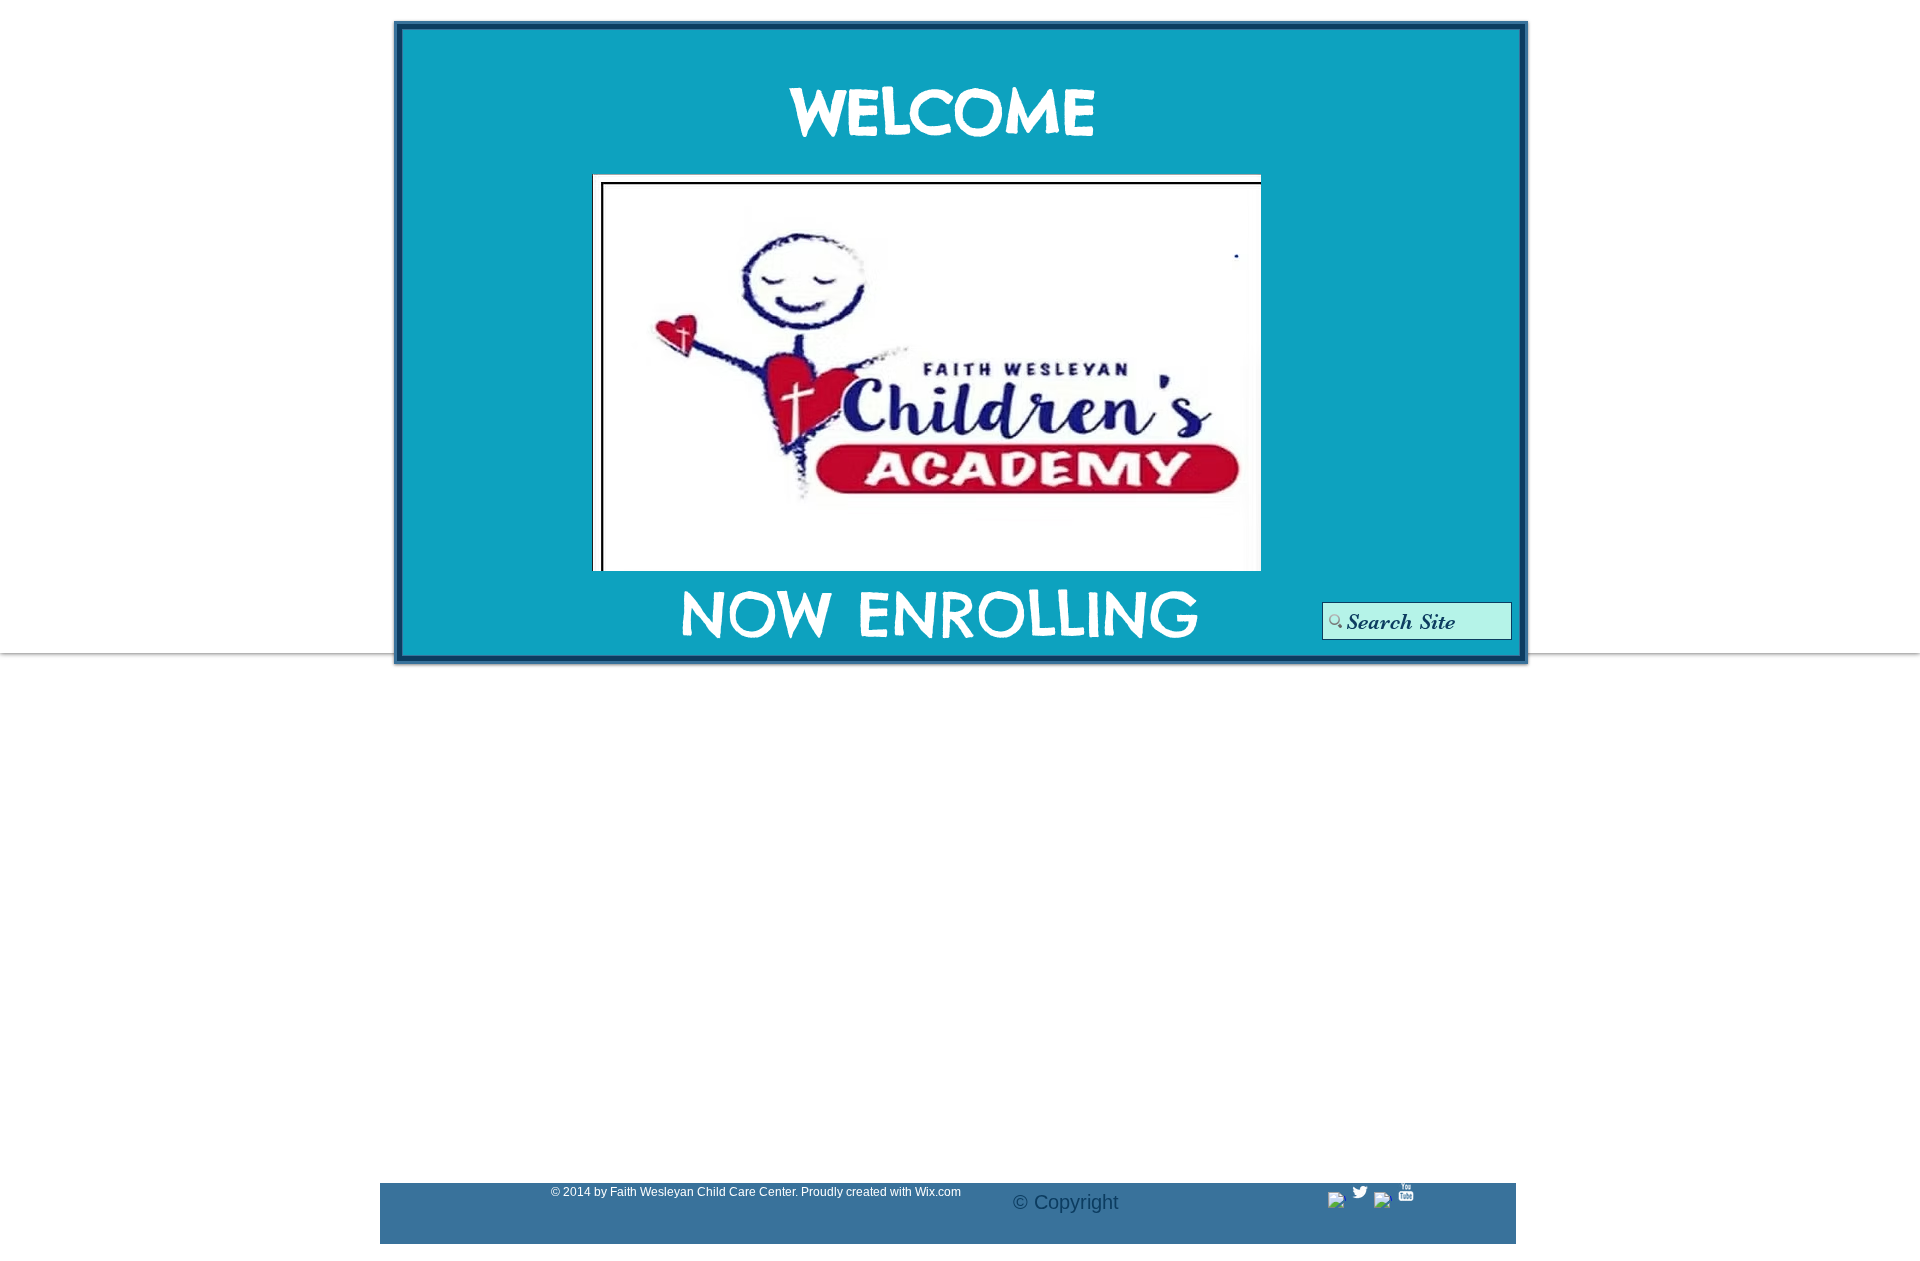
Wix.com (938, 1192)
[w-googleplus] (1383, 1201)
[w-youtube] (1406, 1192)
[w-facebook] (1337, 1201)
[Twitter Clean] (1360, 1192)
